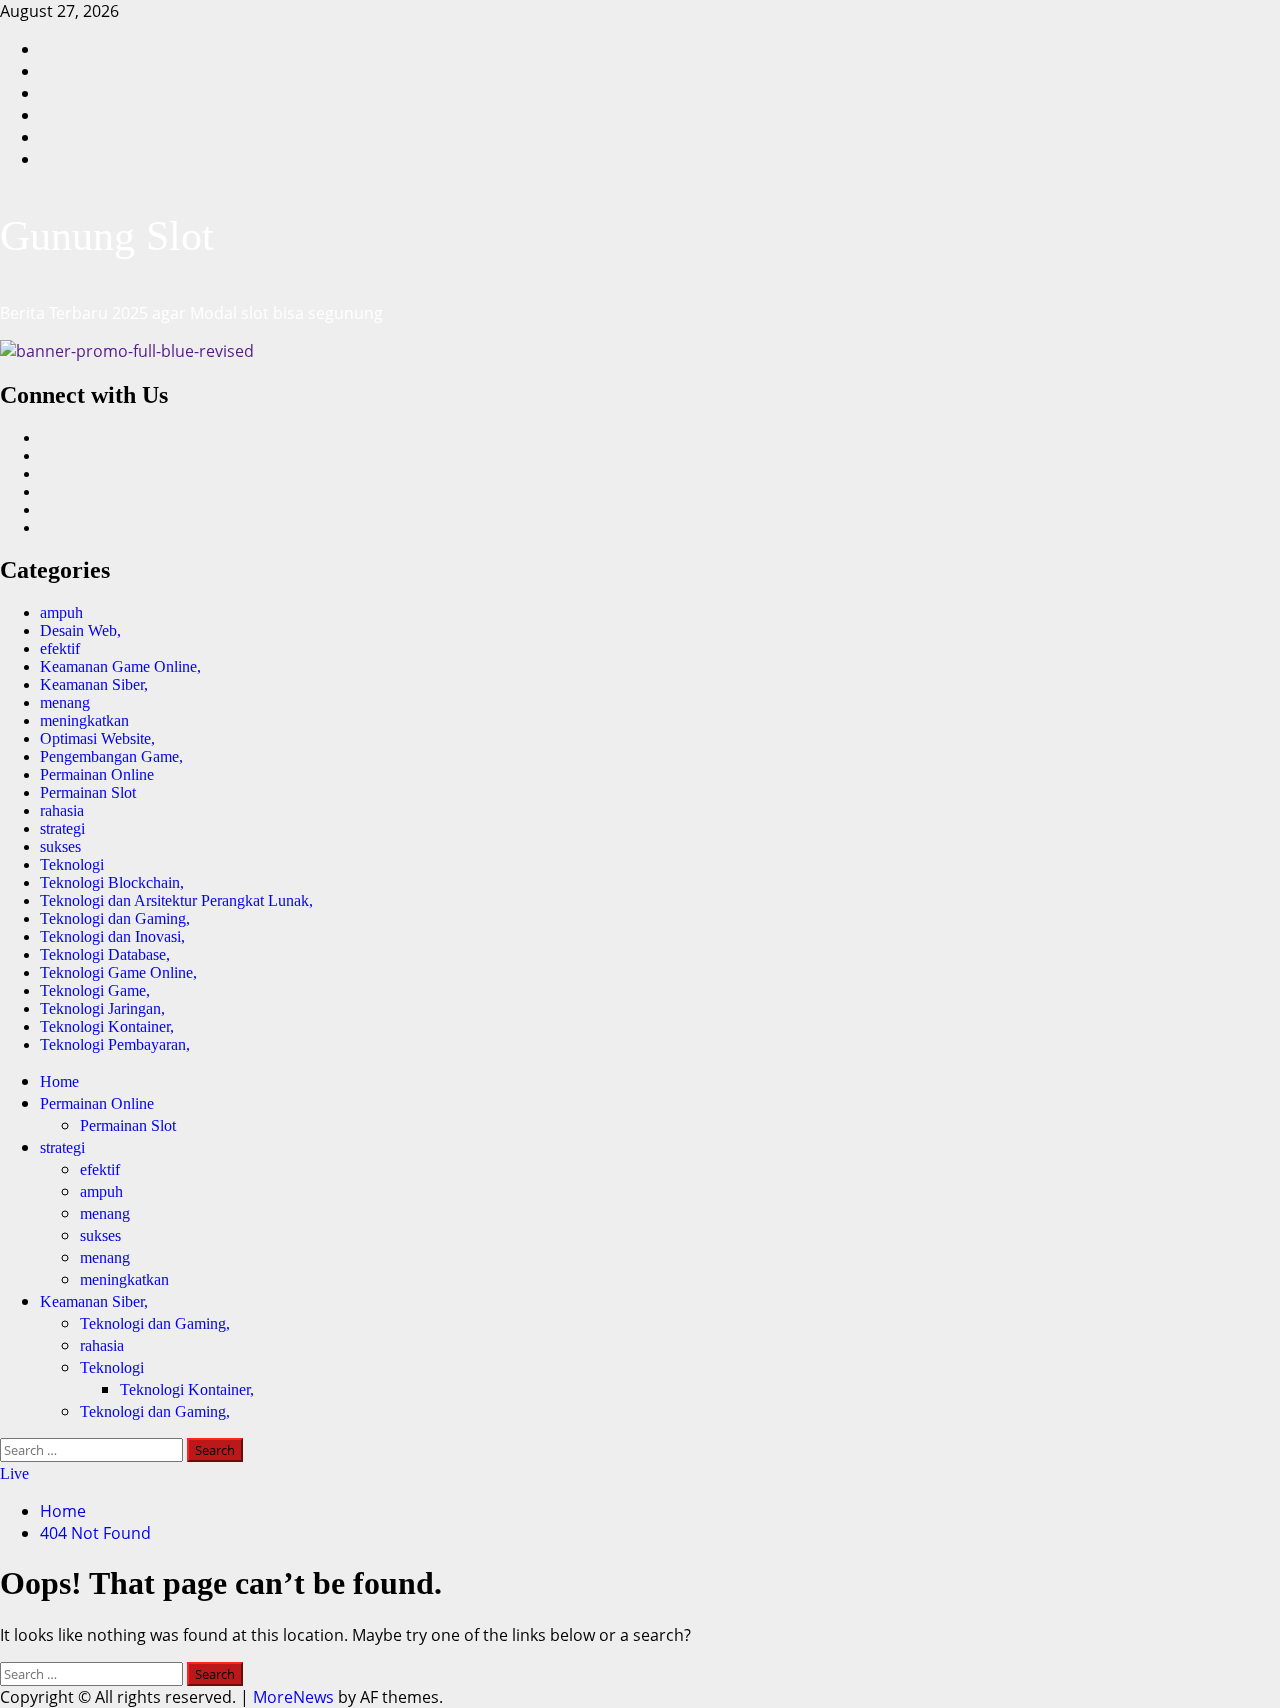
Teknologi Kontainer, (107, 1026)
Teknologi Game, (95, 990)
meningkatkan (84, 720)
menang (65, 702)
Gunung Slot (107, 236)
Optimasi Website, (97, 738)
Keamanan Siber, (94, 684)
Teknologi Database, (105, 954)
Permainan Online (97, 774)
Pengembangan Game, (111, 756)
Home (59, 1081)
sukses (60, 846)
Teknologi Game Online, (118, 972)
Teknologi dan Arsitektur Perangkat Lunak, (176, 900)
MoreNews (293, 1697)
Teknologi (72, 864)
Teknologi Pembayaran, (115, 1044)
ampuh (61, 612)
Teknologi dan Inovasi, (112, 936)
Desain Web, (80, 630)
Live (14, 1473)
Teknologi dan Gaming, (115, 918)
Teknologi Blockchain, (112, 882)
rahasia (62, 810)
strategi (62, 828)
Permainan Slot (88, 792)
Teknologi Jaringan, (102, 1008)
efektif (60, 648)
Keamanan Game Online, (120, 666)
